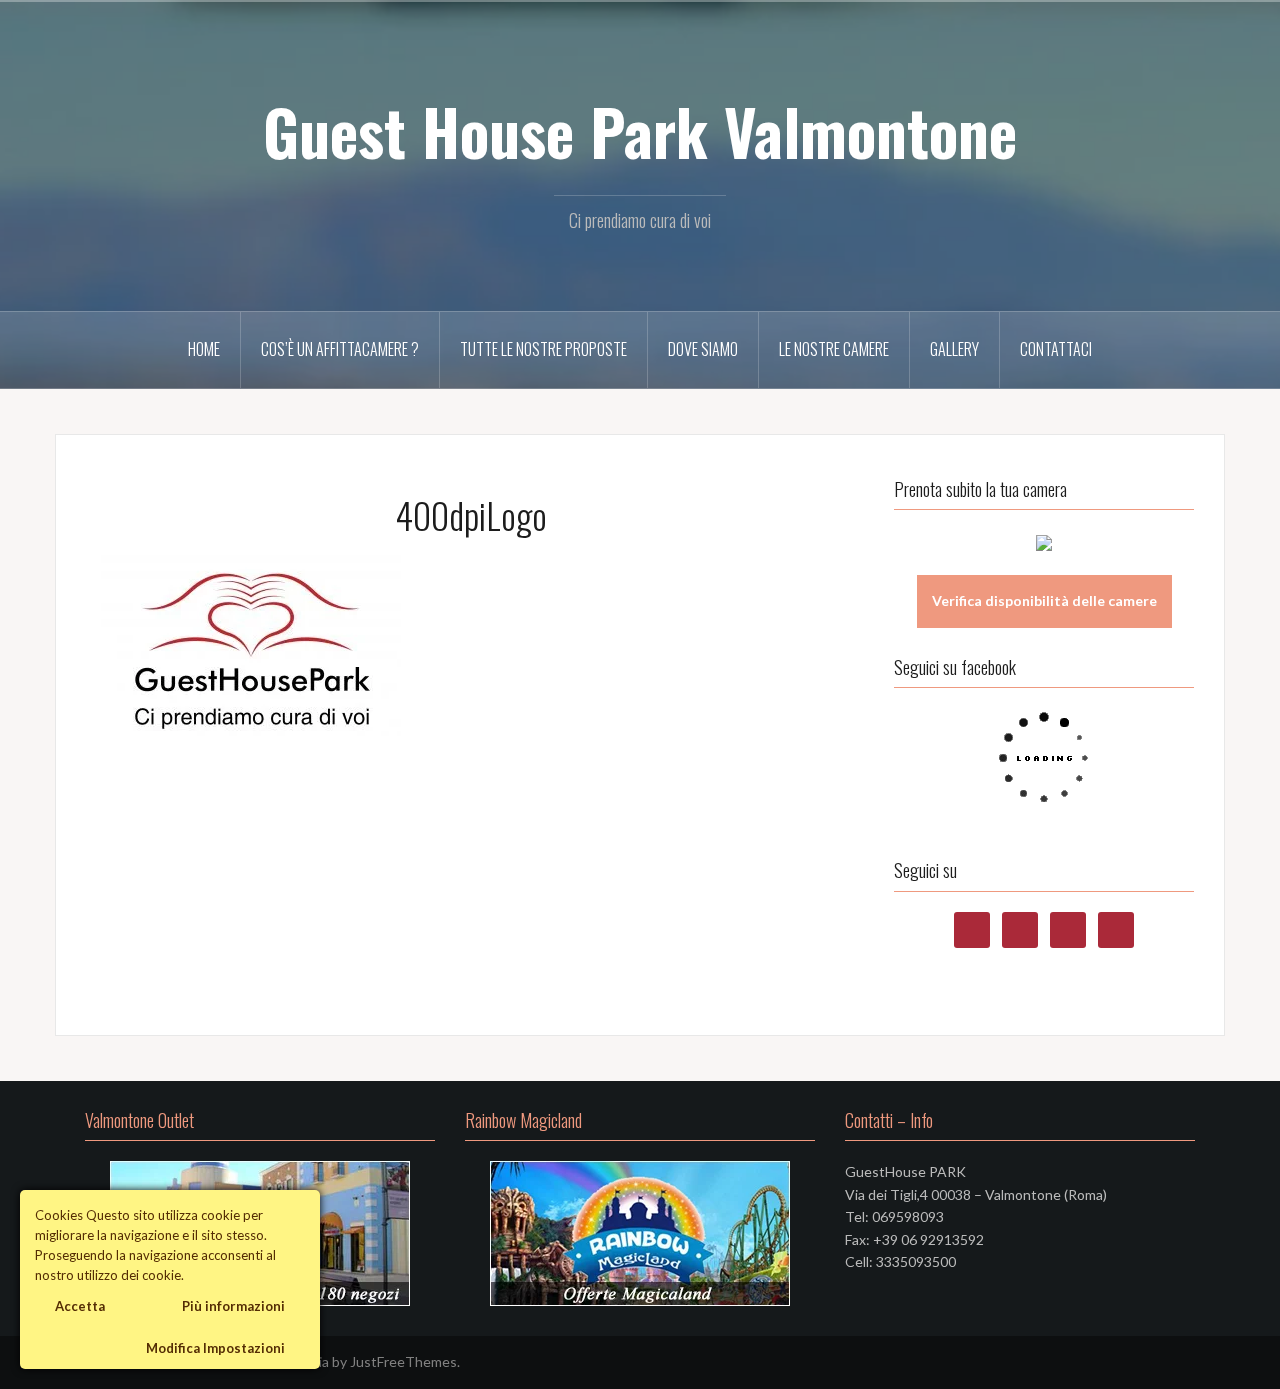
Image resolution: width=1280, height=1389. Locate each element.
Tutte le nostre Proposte (543, 349)
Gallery (954, 349)
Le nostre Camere (834, 349)
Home (204, 349)
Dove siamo (703, 349)
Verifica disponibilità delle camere (1044, 600)
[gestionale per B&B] (1044, 540)
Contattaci (1056, 349)
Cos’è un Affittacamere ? (340, 349)
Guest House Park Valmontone (640, 131)
